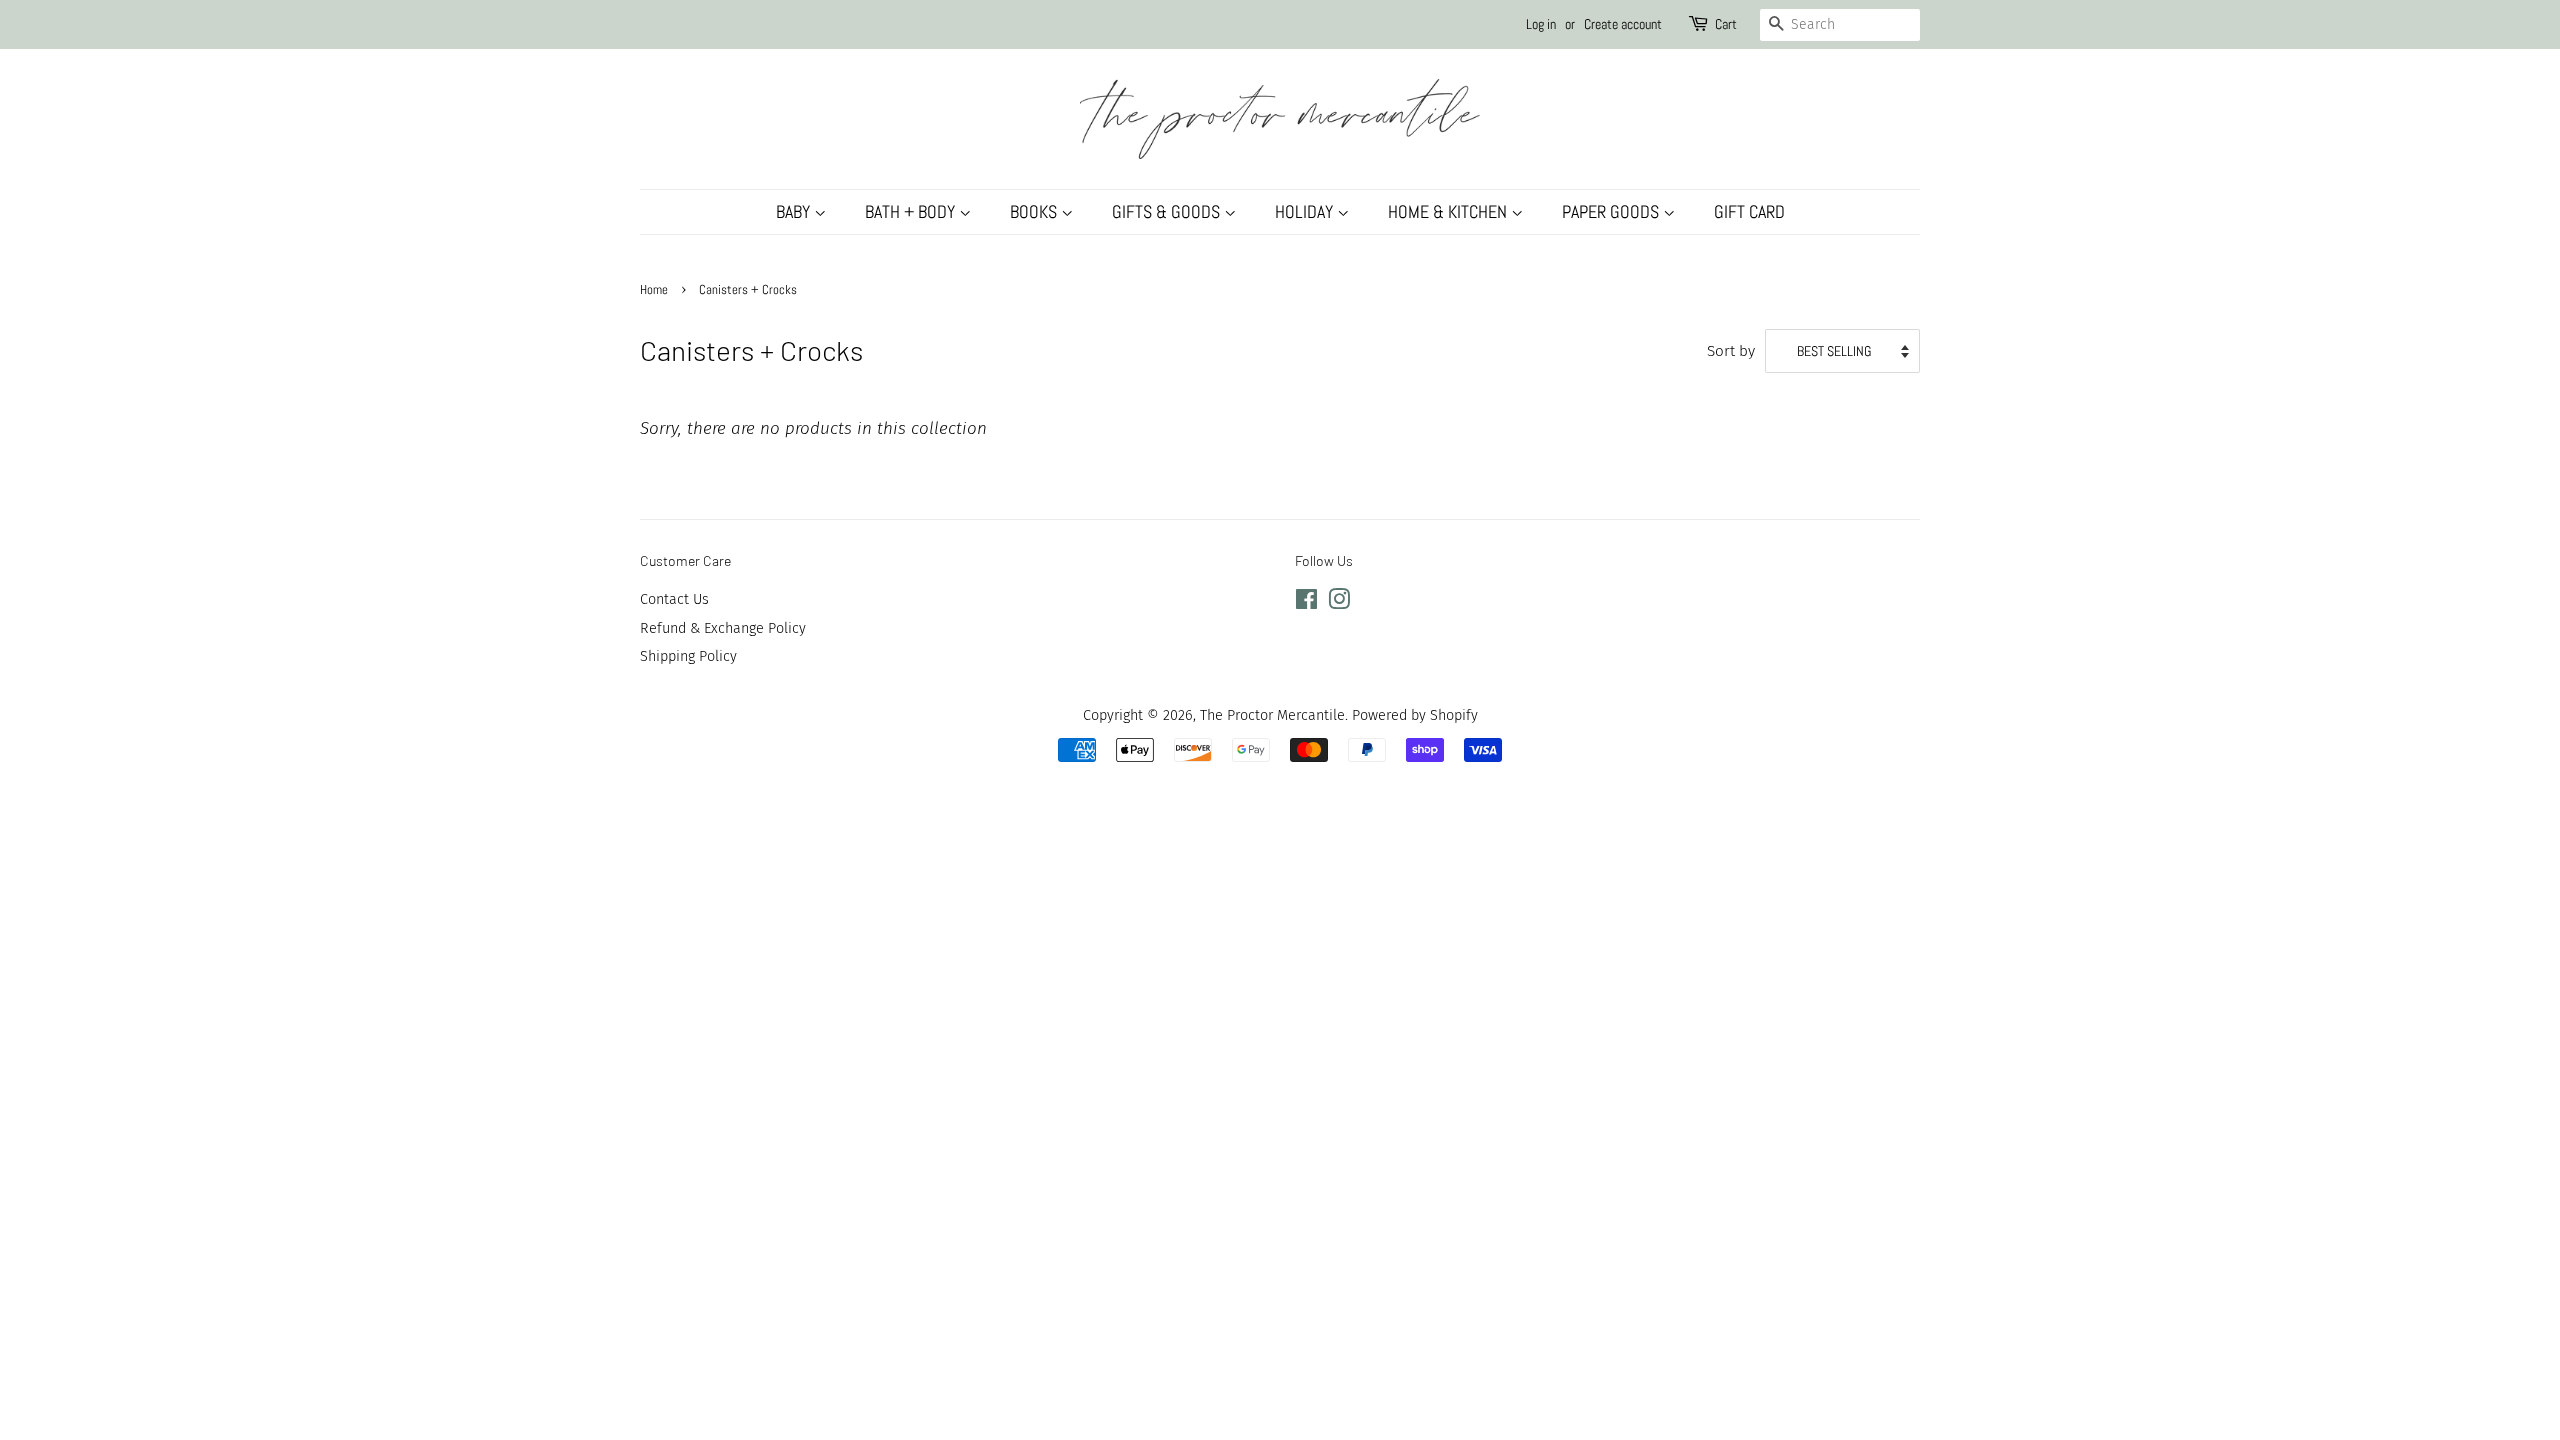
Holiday (1306, 211)
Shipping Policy (688, 656)
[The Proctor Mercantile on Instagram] (1339, 603)
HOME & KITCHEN (1449, 211)
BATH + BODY (912, 211)
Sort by (1731, 351)
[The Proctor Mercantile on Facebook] (1306, 603)
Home (654, 290)
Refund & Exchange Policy (723, 628)
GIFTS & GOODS (1168, 211)
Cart (1726, 24)
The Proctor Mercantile (1272, 715)
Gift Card (1749, 211)
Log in (1541, 24)
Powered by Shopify (1415, 715)
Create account (1623, 24)
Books (1035, 211)
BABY (795, 211)
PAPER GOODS (1612, 211)
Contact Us (674, 599)
